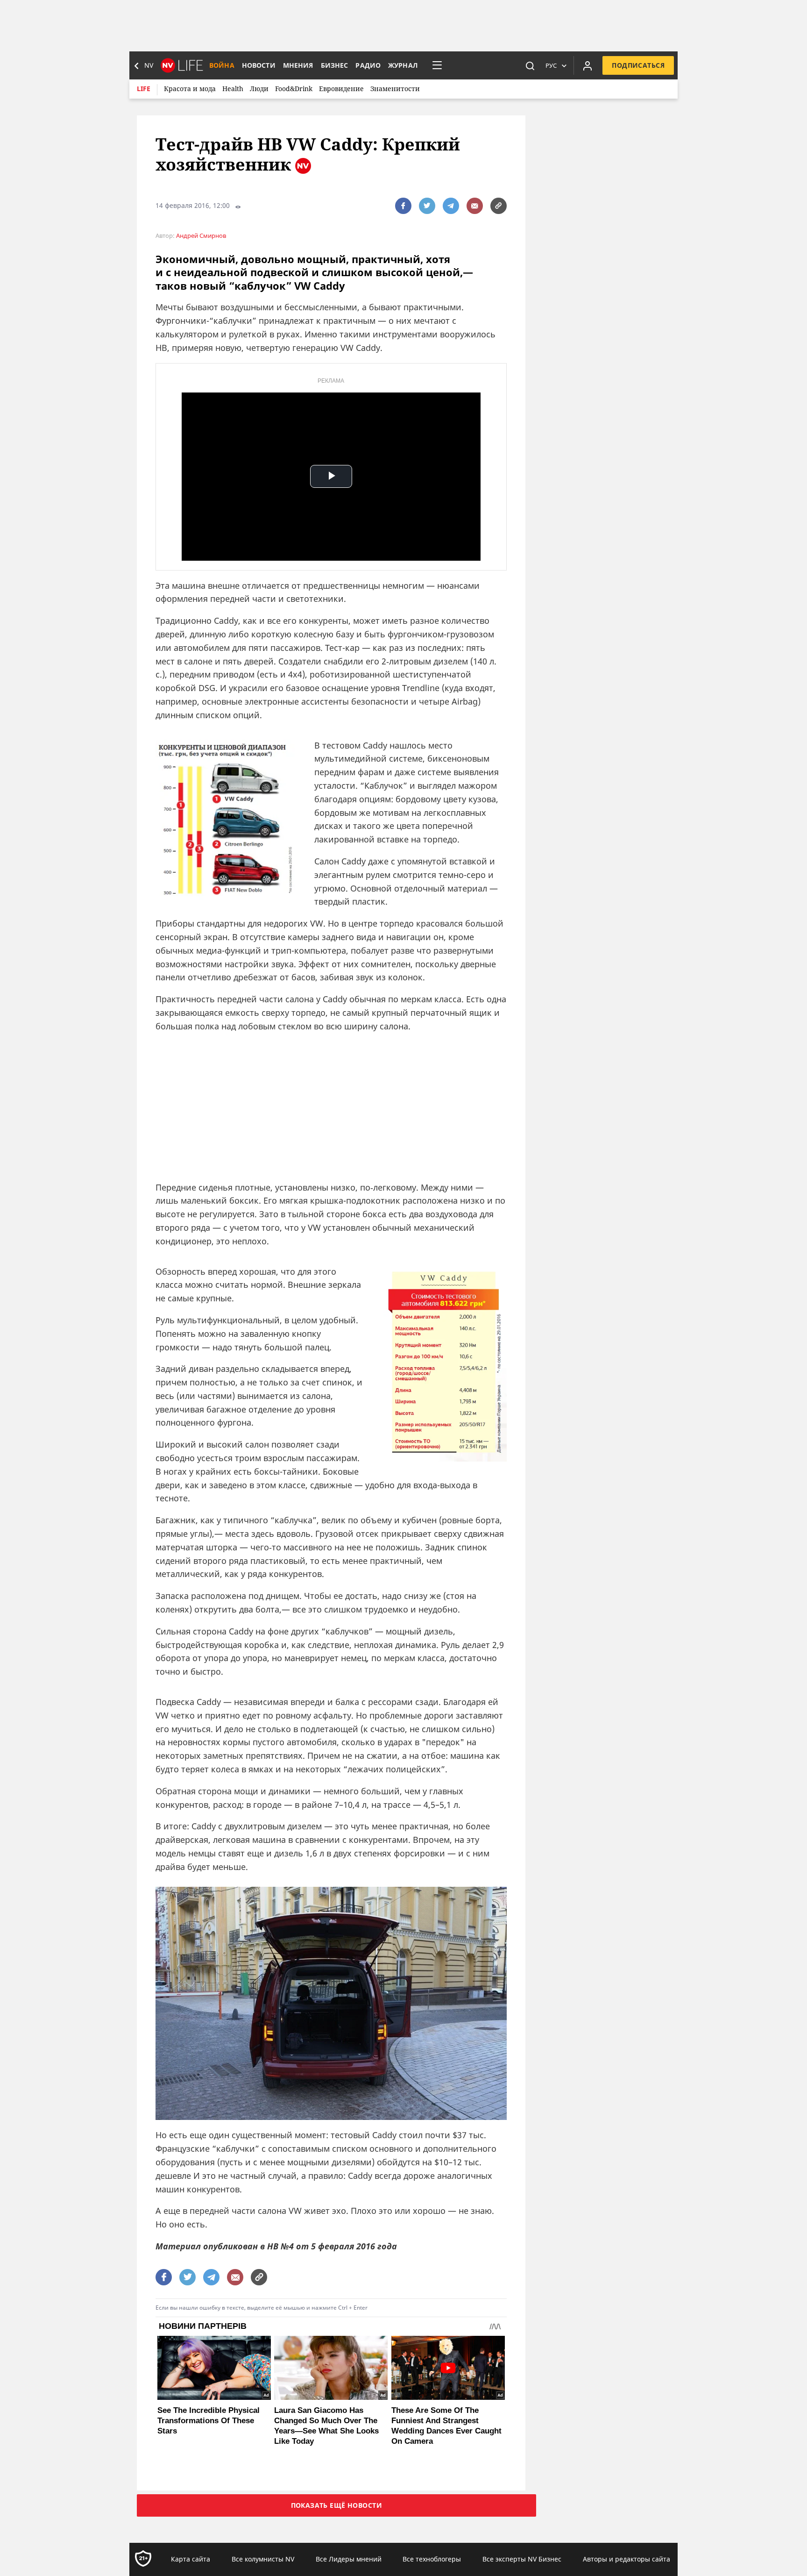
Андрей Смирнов (201, 236)
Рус (551, 65)
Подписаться (638, 65)
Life (144, 89)
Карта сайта (191, 2559)
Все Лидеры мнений (349, 2559)
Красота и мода (190, 89)
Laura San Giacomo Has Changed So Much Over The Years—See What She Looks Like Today (326, 2426)
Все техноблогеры (432, 2559)
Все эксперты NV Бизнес (522, 2559)
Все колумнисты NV (263, 2559)
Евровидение (341, 89)
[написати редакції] (475, 206)
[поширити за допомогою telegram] (451, 206)
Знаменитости (395, 89)
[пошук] (530, 65)
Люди (259, 89)
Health (233, 89)
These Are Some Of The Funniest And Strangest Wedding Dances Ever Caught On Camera (446, 2426)
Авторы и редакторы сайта (626, 2559)
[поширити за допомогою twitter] (427, 206)
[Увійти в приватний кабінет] (588, 65)
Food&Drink (294, 89)
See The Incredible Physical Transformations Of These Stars (209, 2421)
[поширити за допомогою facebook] (403, 206)
